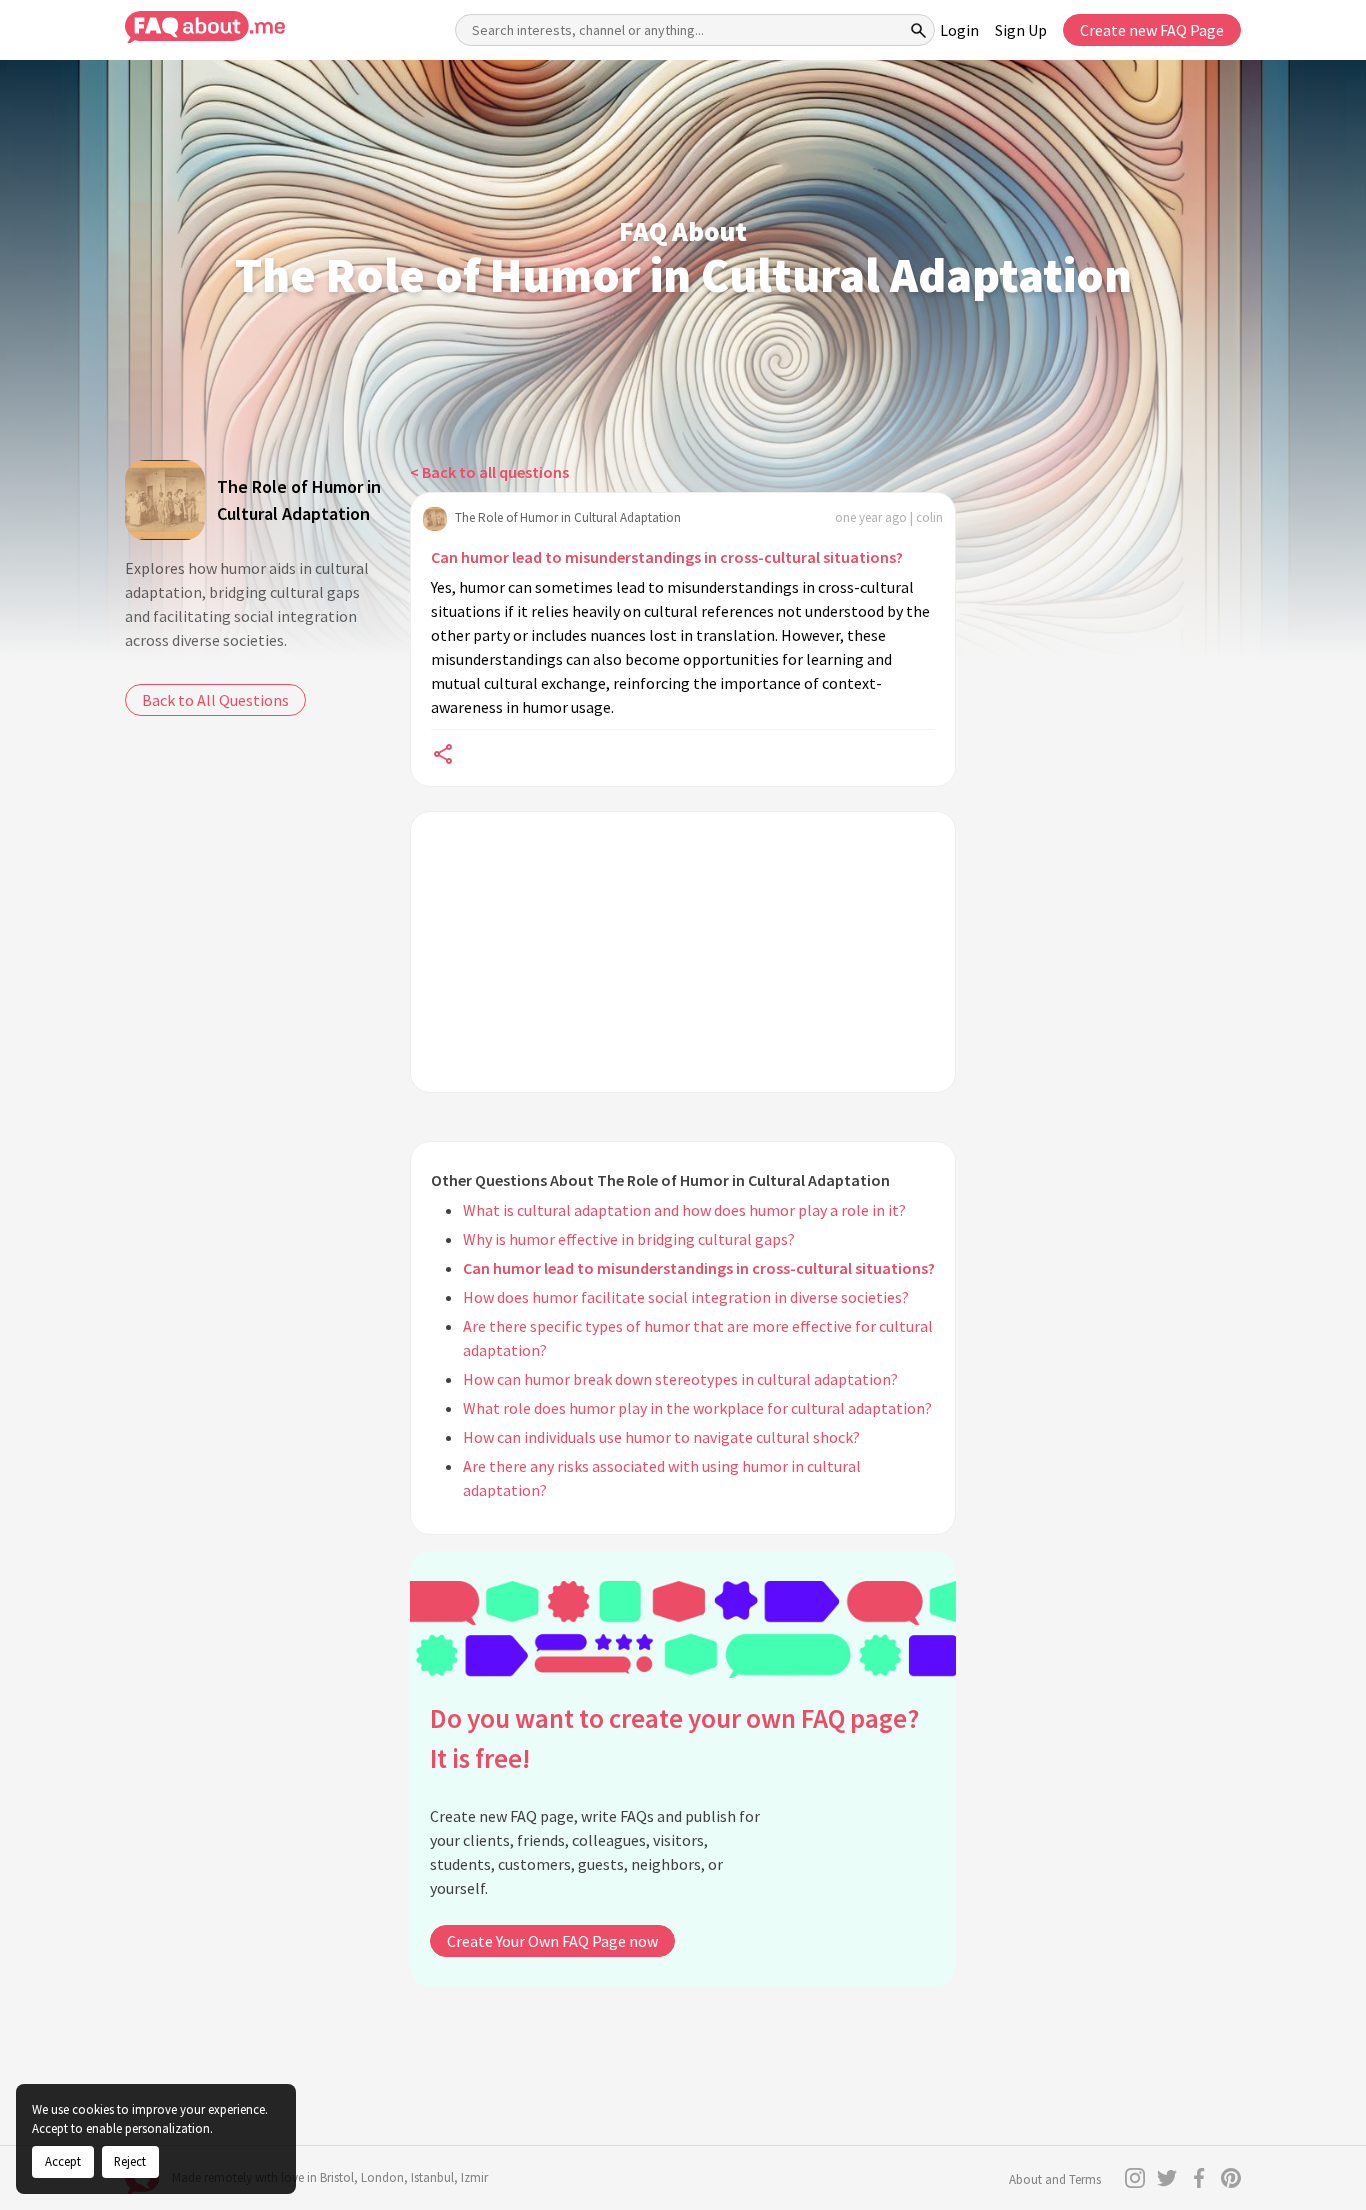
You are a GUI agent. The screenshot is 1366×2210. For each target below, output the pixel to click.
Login (959, 30)
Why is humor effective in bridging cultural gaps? (629, 1239)
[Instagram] (1135, 2178)
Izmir (474, 2177)
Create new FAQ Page (1152, 30)
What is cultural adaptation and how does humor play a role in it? (684, 1210)
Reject (130, 2161)
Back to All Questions (215, 700)
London (382, 2177)
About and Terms (1055, 2179)
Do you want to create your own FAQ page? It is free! (674, 1738)
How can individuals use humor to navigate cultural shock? (661, 1437)
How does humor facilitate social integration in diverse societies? (686, 1297)
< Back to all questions (489, 472)
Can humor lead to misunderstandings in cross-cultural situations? (667, 557)
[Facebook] (1199, 2178)
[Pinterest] (1231, 2178)
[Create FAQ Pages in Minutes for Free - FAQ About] (205, 27)
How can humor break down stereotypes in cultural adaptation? (680, 1379)
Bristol (337, 2177)
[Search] (919, 30)
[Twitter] (1167, 2178)
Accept (63, 2161)
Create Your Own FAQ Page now (552, 1941)
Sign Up (1021, 30)
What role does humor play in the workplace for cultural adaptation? (697, 1408)
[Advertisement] (683, 952)
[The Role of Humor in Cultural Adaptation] (165, 500)
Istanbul (432, 2177)
